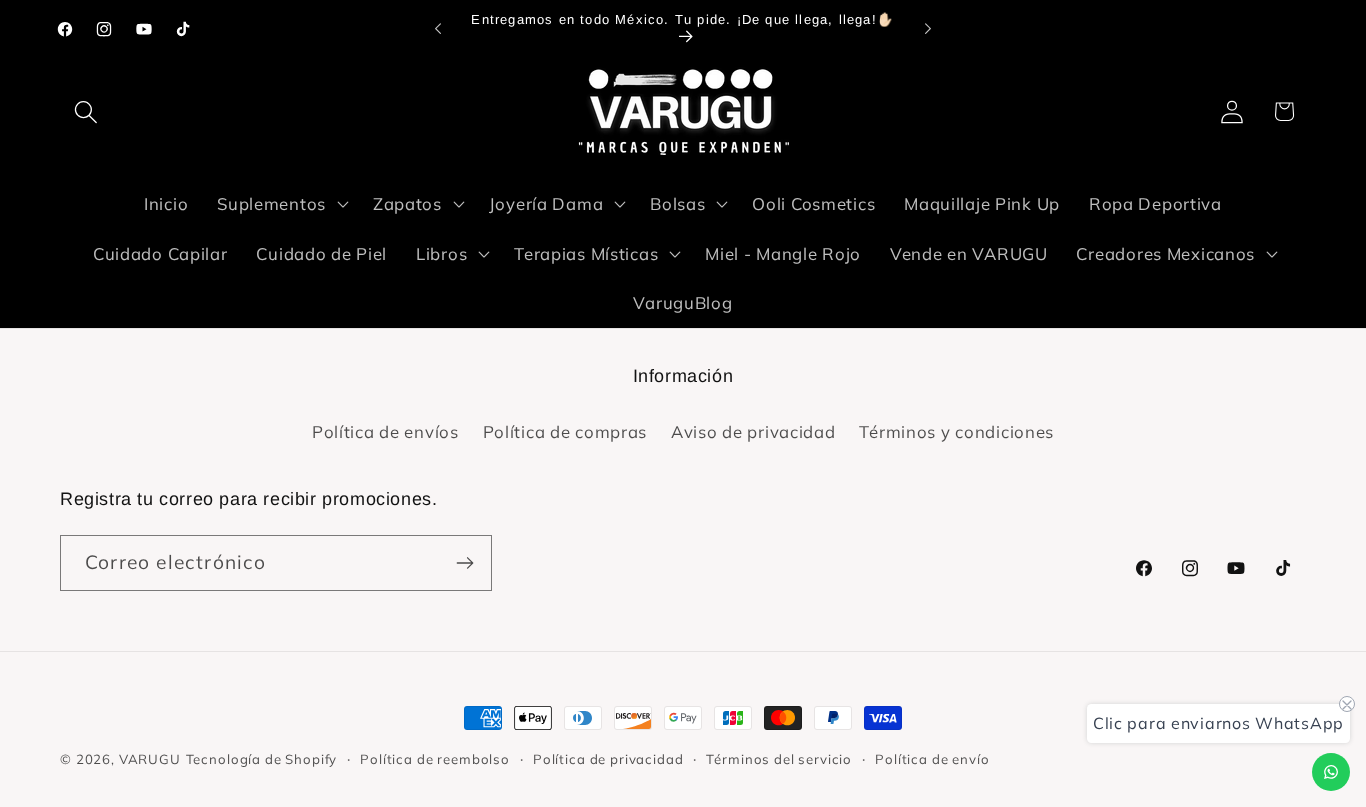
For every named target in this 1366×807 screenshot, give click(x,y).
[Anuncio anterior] (438, 29)
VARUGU (150, 759)
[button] (86, 111)
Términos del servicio (779, 759)
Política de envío (932, 759)
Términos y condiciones (956, 431)
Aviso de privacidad (753, 431)
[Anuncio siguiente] (928, 29)
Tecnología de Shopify (262, 759)
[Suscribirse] (464, 563)
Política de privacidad (608, 759)
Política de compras (565, 431)
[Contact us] (1331, 772)
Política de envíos (385, 431)
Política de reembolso (435, 759)
